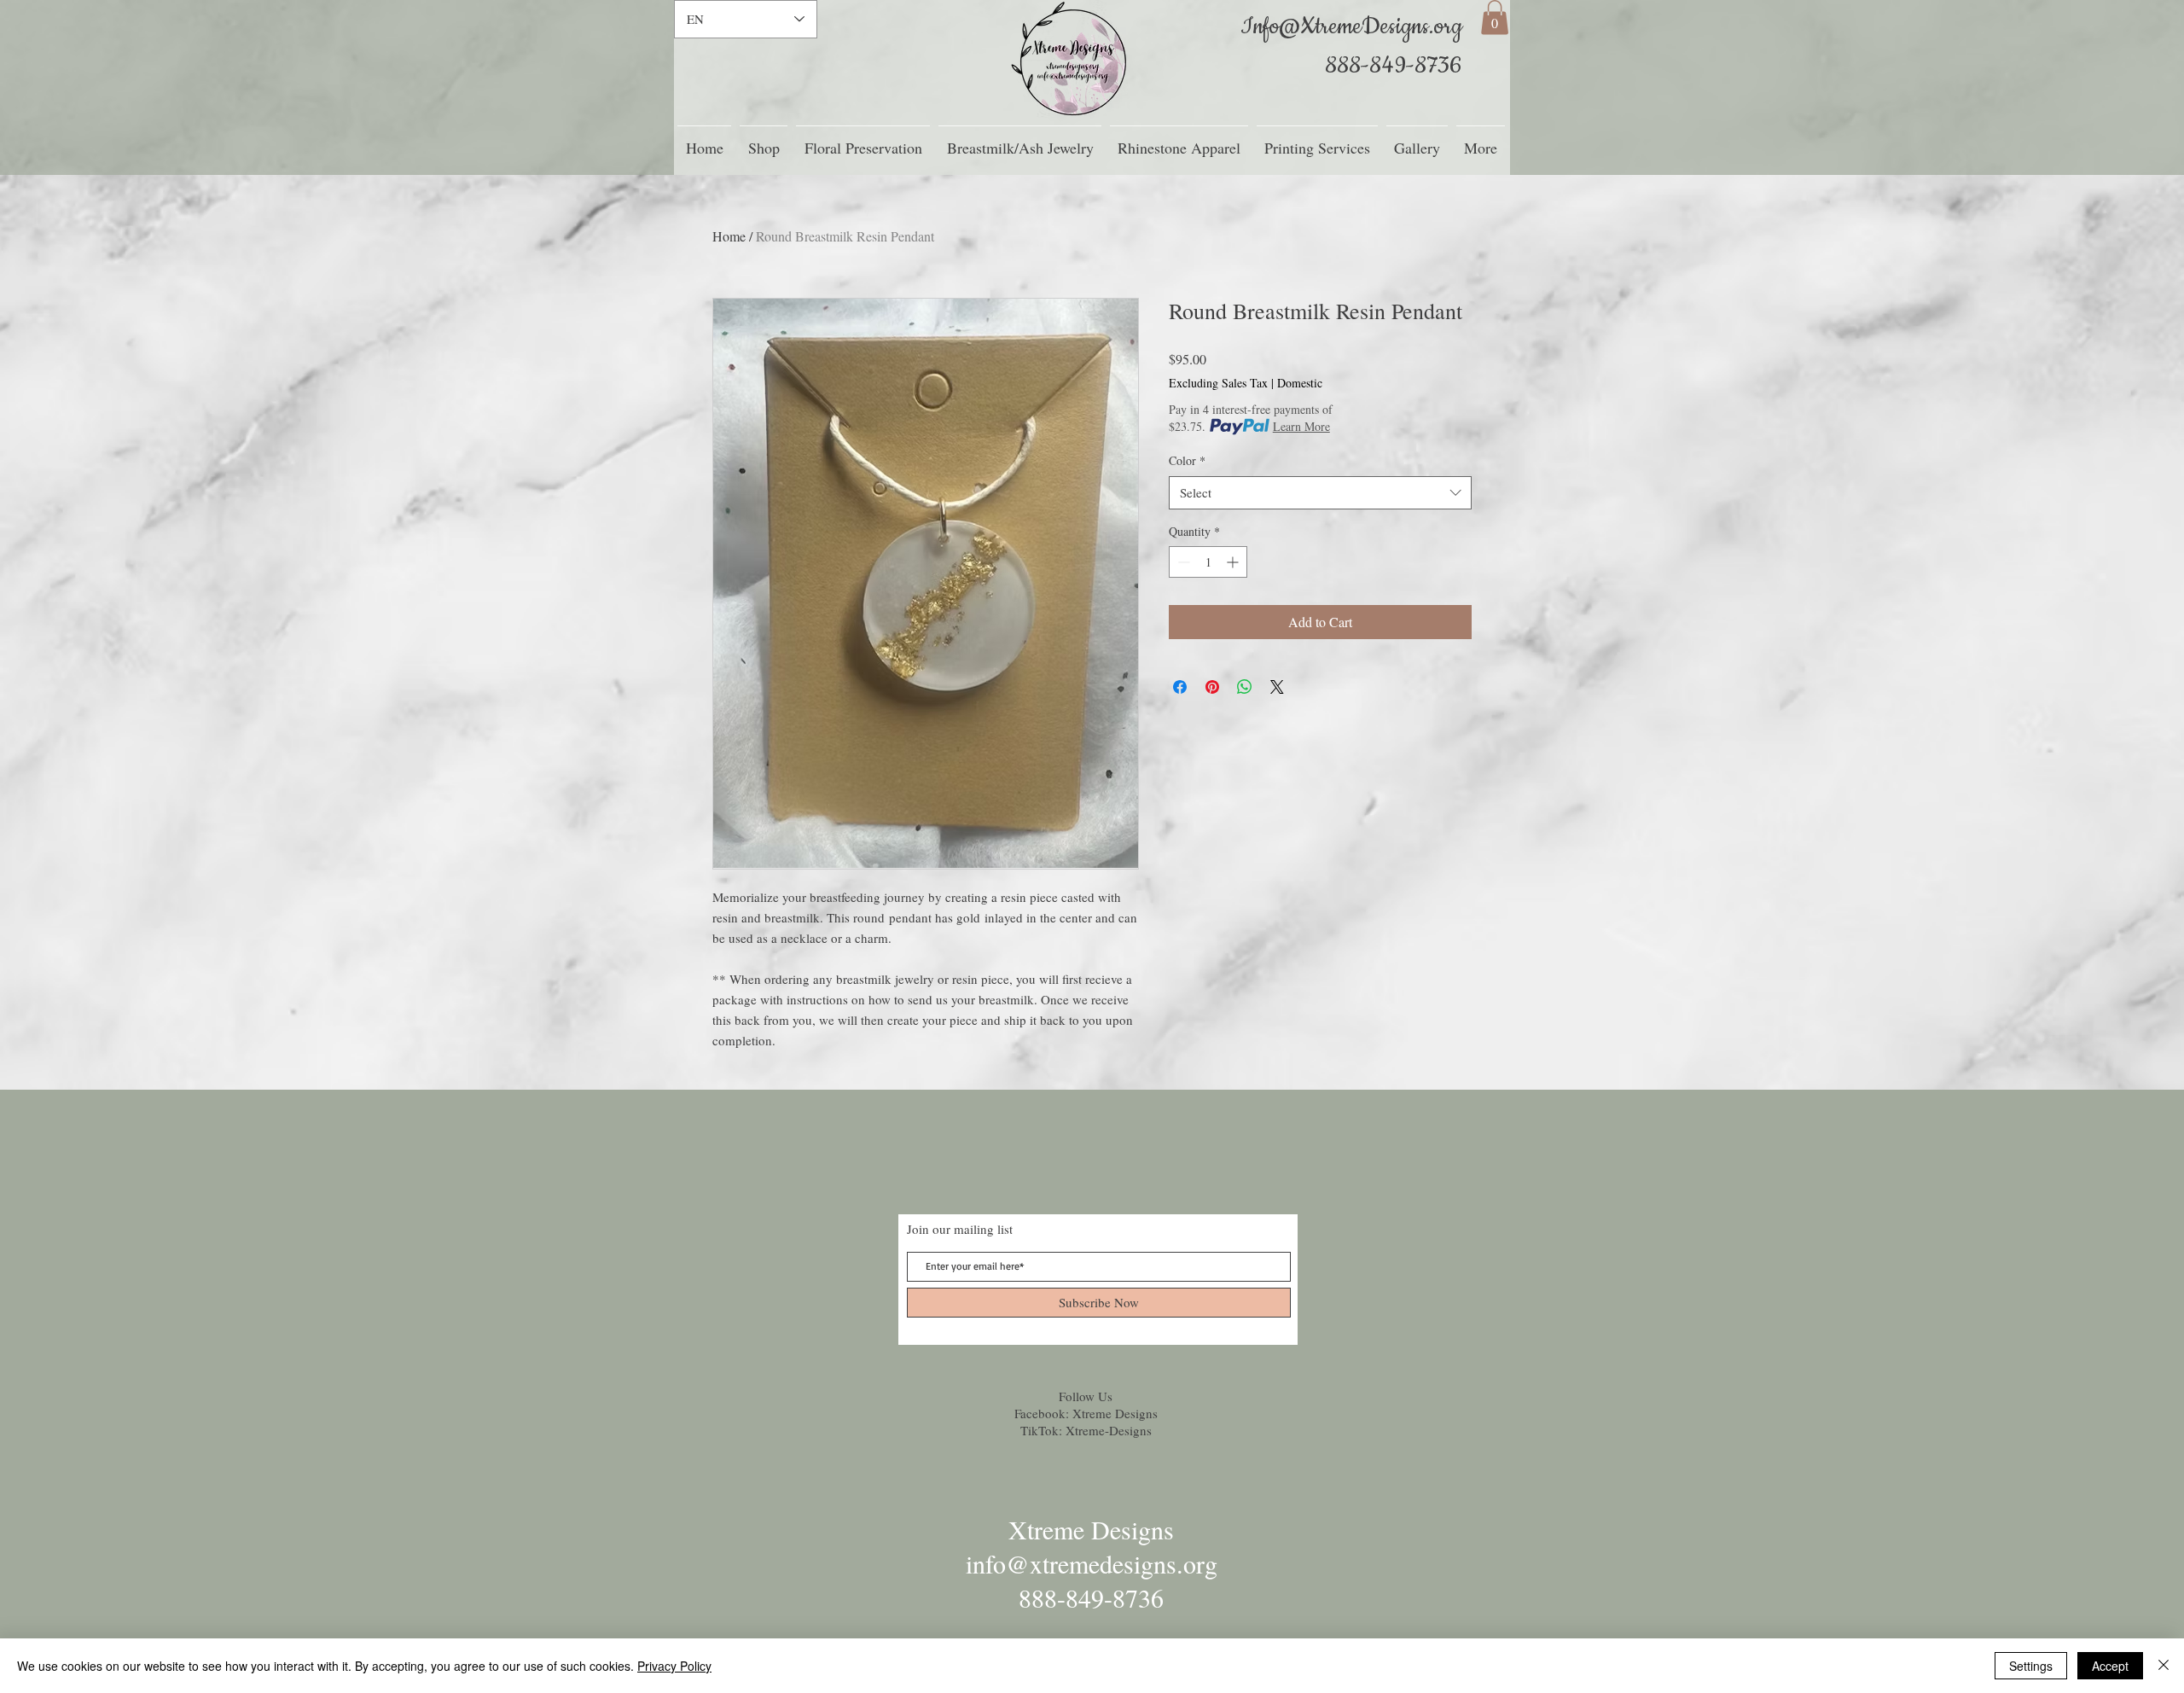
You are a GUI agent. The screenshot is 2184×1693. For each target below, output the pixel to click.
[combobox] (1320, 493)
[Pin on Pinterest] (1212, 687)
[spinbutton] (1208, 562)
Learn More (1301, 426)
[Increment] (1234, 562)
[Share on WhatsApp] (1245, 687)
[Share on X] (1277, 687)
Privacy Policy (674, 1666)
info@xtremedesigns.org (1092, 1563)
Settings (2031, 1666)
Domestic (1300, 383)
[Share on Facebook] (1180, 687)
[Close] (2164, 1666)
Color (1187, 460)
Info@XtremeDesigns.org (1351, 27)
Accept (2110, 1666)
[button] (1495, 17)
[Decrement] (1182, 562)
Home (729, 236)
